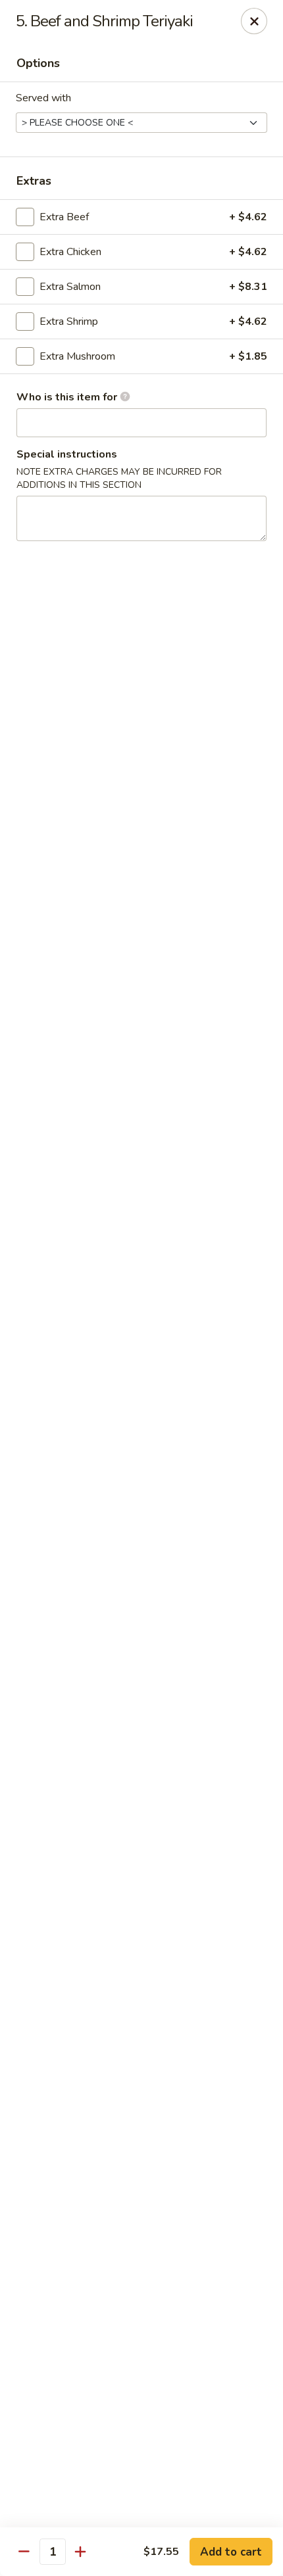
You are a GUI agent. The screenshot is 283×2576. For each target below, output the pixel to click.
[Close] (254, 21)
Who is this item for (68, 397)
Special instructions (67, 454)
